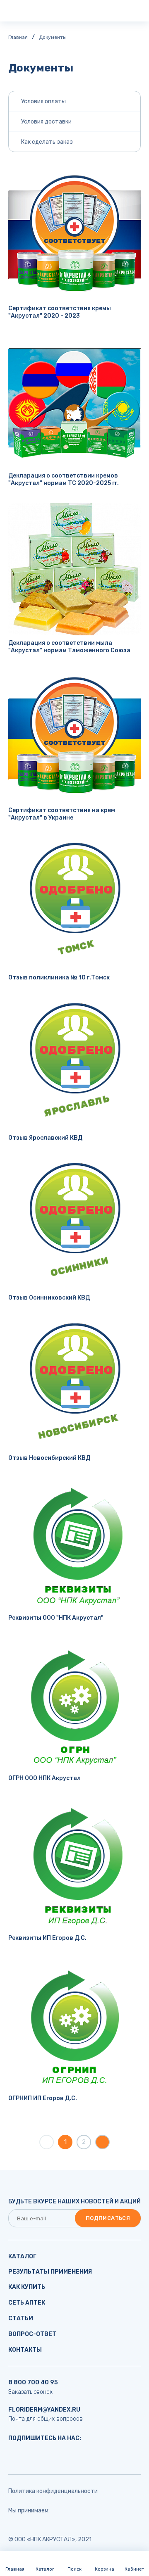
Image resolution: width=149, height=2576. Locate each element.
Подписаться (108, 2218)
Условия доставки (46, 122)
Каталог (22, 2256)
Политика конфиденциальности (53, 2491)
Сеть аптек (27, 2303)
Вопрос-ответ (32, 2334)
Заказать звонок (30, 2392)
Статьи (21, 2318)
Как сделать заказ (47, 142)
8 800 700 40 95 (33, 2382)
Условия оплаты (43, 101)
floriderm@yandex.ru (44, 2410)
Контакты (25, 2350)
